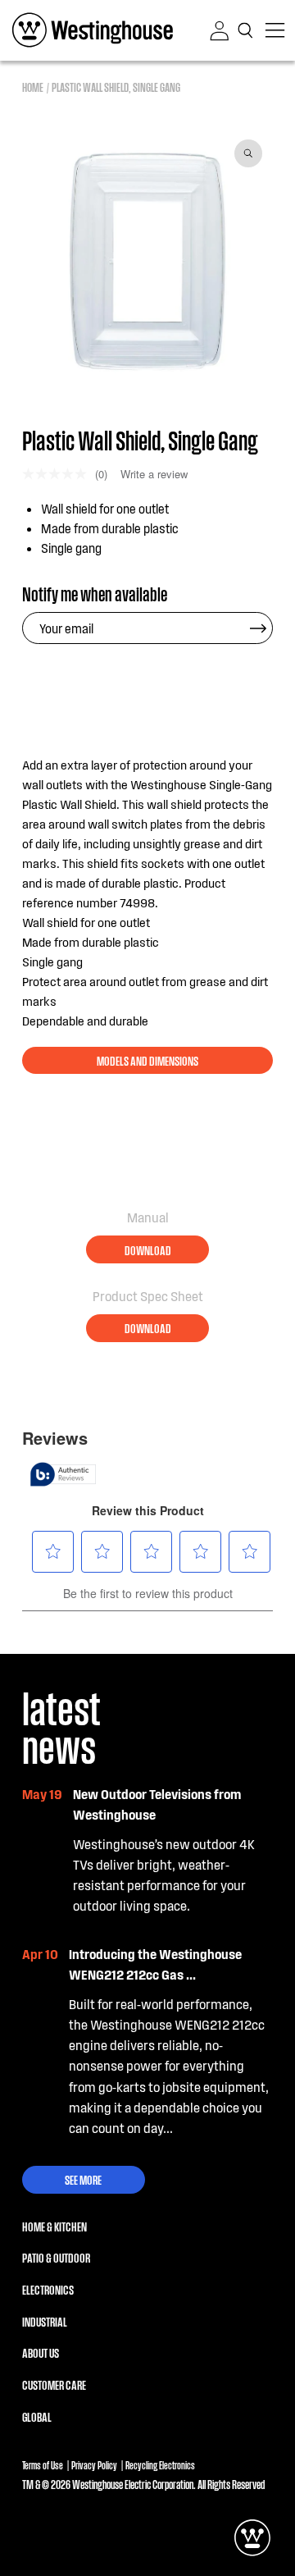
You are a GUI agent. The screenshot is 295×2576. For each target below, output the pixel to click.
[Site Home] (93, 30)
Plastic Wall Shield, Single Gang (116, 87)
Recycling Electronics (160, 2465)
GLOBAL (37, 2416)
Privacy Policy (94, 2465)
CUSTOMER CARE (54, 2384)
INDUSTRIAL (45, 2321)
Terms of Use (43, 2465)
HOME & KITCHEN (54, 2226)
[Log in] (220, 31)
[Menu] (275, 30)
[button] (247, 30)
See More (83, 2179)
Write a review (154, 474)
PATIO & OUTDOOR (56, 2257)
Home (33, 87)
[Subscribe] (258, 628)
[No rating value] (59, 474)
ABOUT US (41, 2352)
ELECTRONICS (48, 2289)
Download (148, 1249)
